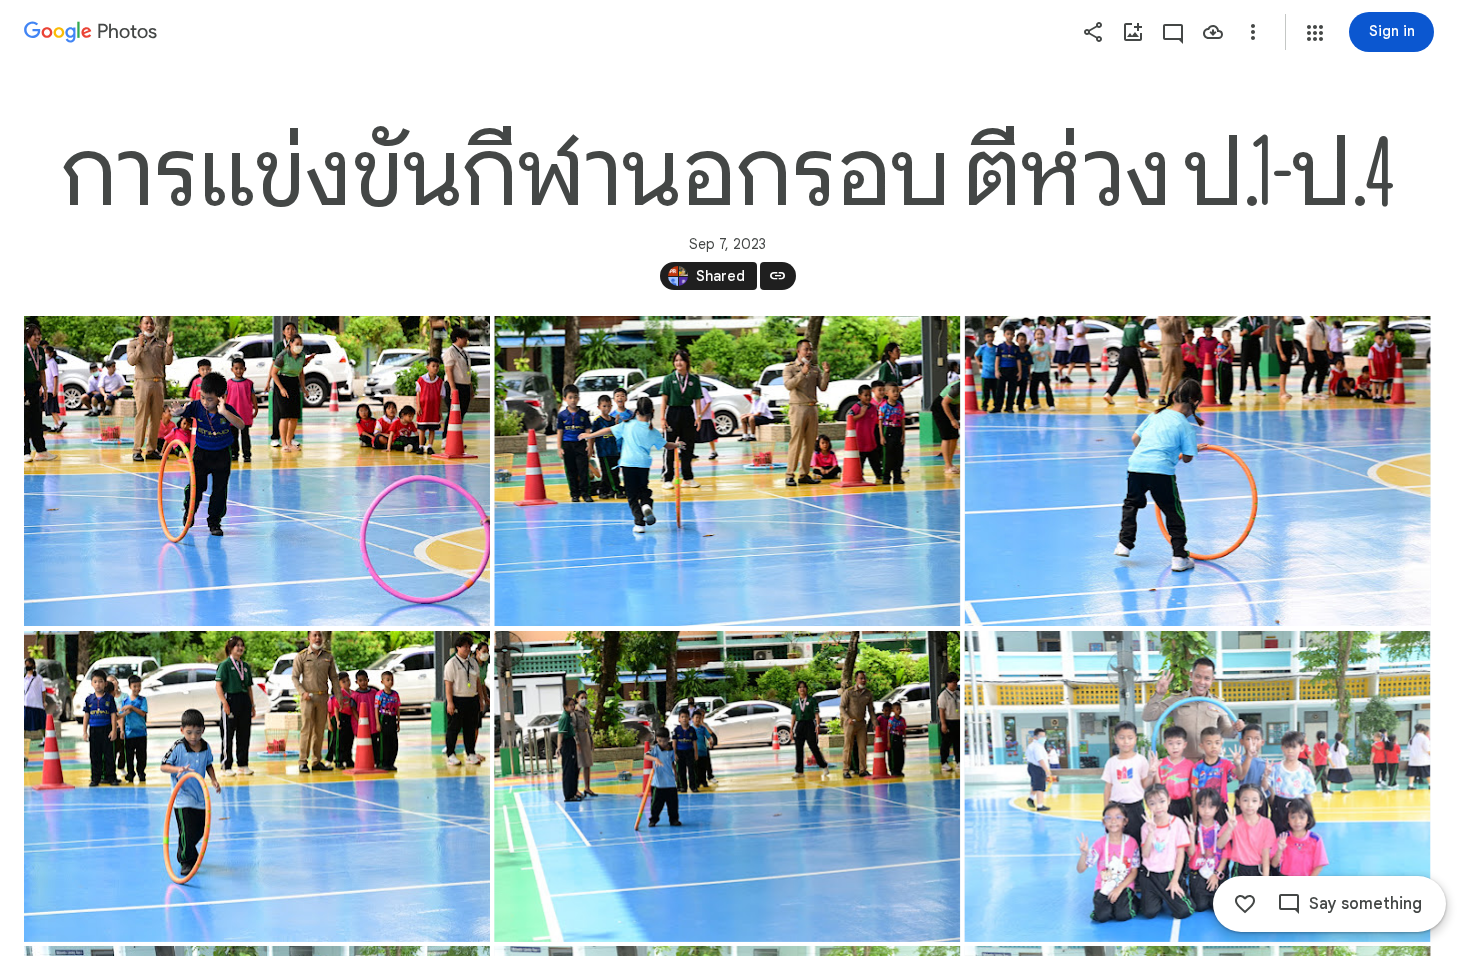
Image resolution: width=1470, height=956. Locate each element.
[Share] (1093, 32)
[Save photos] (1213, 32)
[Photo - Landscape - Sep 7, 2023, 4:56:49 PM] (727, 786)
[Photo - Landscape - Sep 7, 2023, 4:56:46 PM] (727, 471)
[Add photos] (1133, 32)
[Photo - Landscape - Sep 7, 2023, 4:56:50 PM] (1197, 786)
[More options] (1253, 32)
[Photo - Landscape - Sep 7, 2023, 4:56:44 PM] (257, 471)
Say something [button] (1365, 904)
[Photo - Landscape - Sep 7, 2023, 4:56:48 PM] (257, 786)
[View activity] (1173, 32)
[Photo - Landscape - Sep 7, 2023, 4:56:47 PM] (1198, 471)
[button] (1315, 33)
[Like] (1245, 904)
